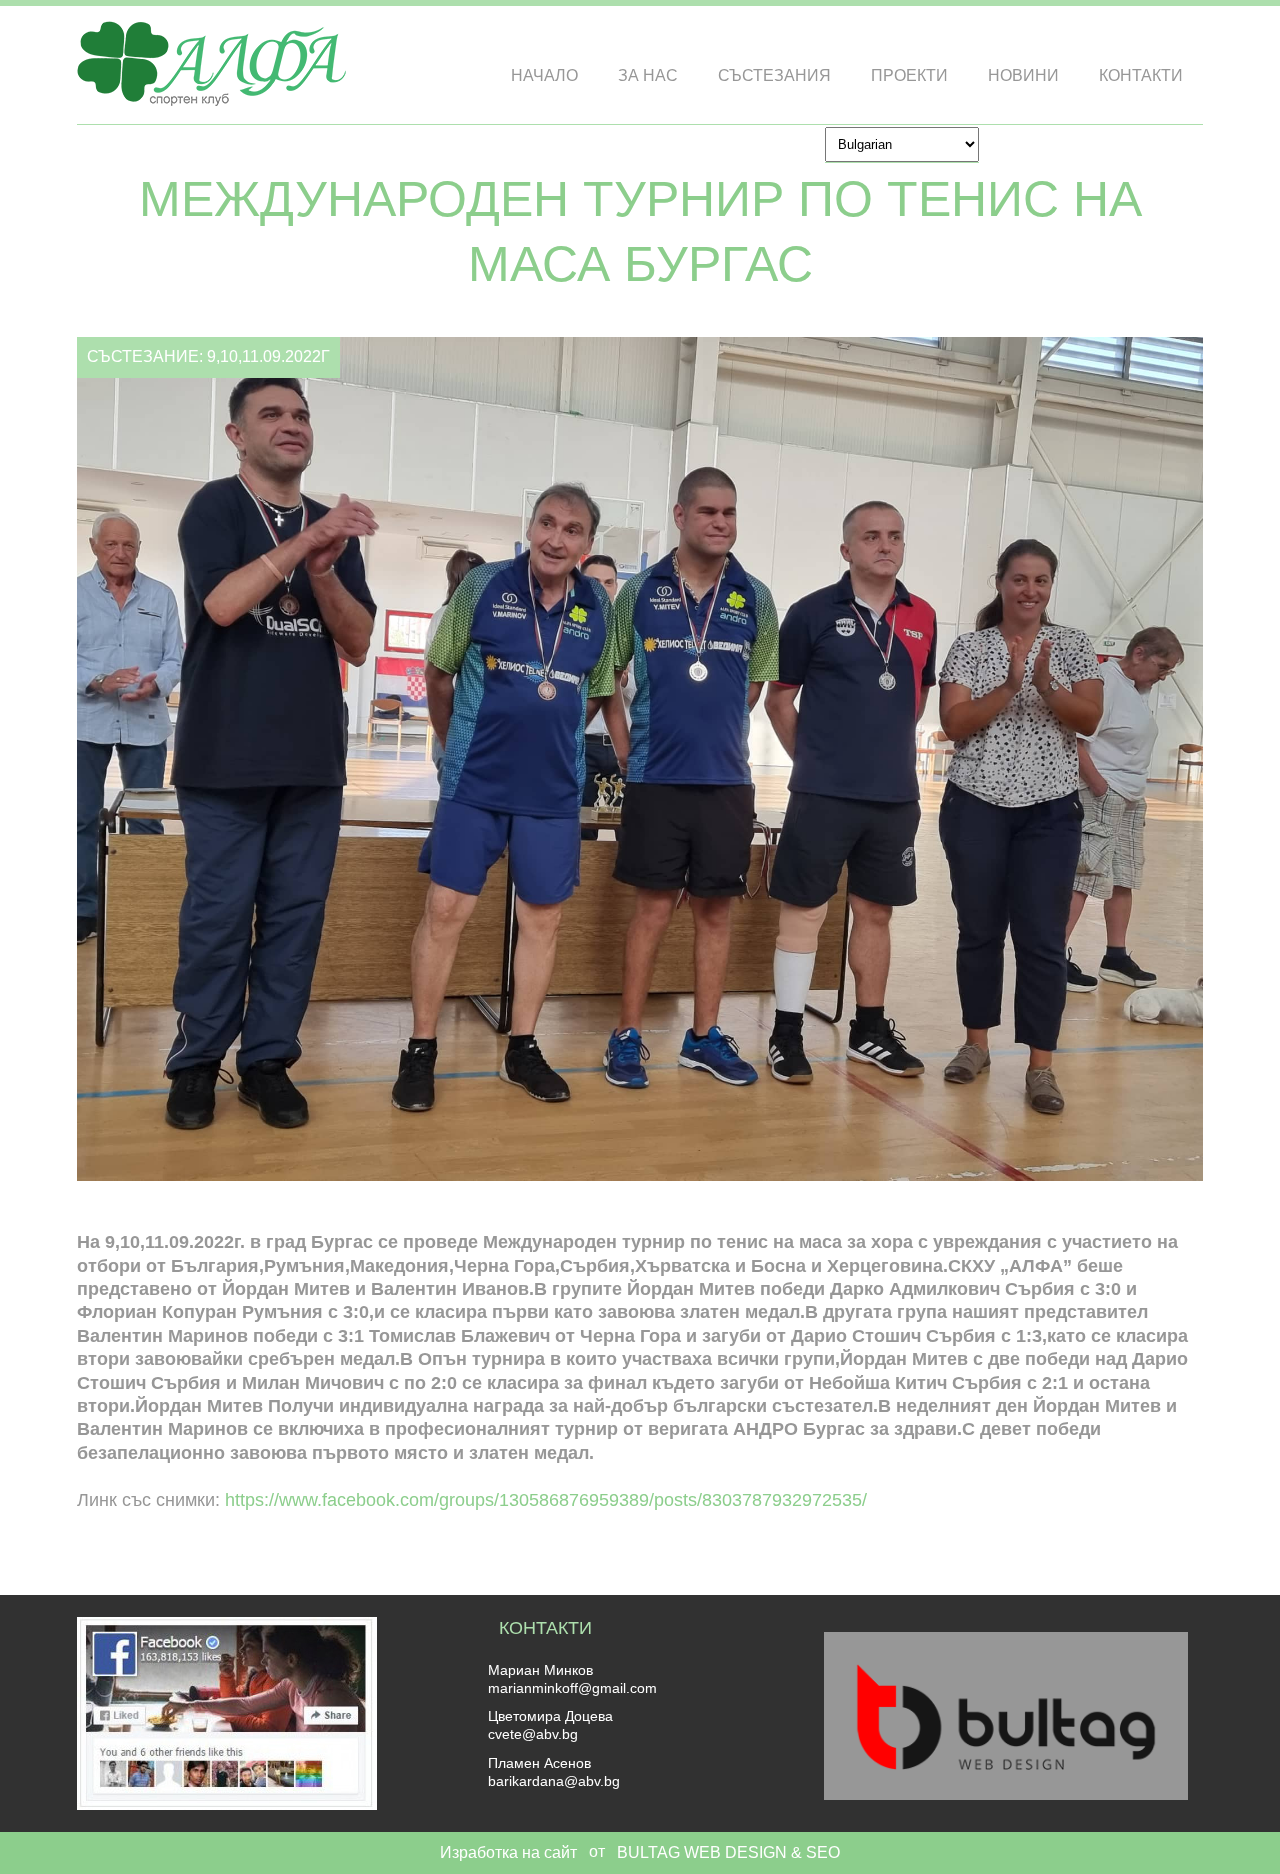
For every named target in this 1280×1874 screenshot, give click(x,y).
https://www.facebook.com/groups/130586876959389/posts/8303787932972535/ (546, 1500)
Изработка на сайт (508, 1852)
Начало (544, 75)
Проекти (909, 75)
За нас (648, 75)
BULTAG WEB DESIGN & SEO (728, 1852)
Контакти (1141, 75)
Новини (1023, 75)
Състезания (774, 75)
